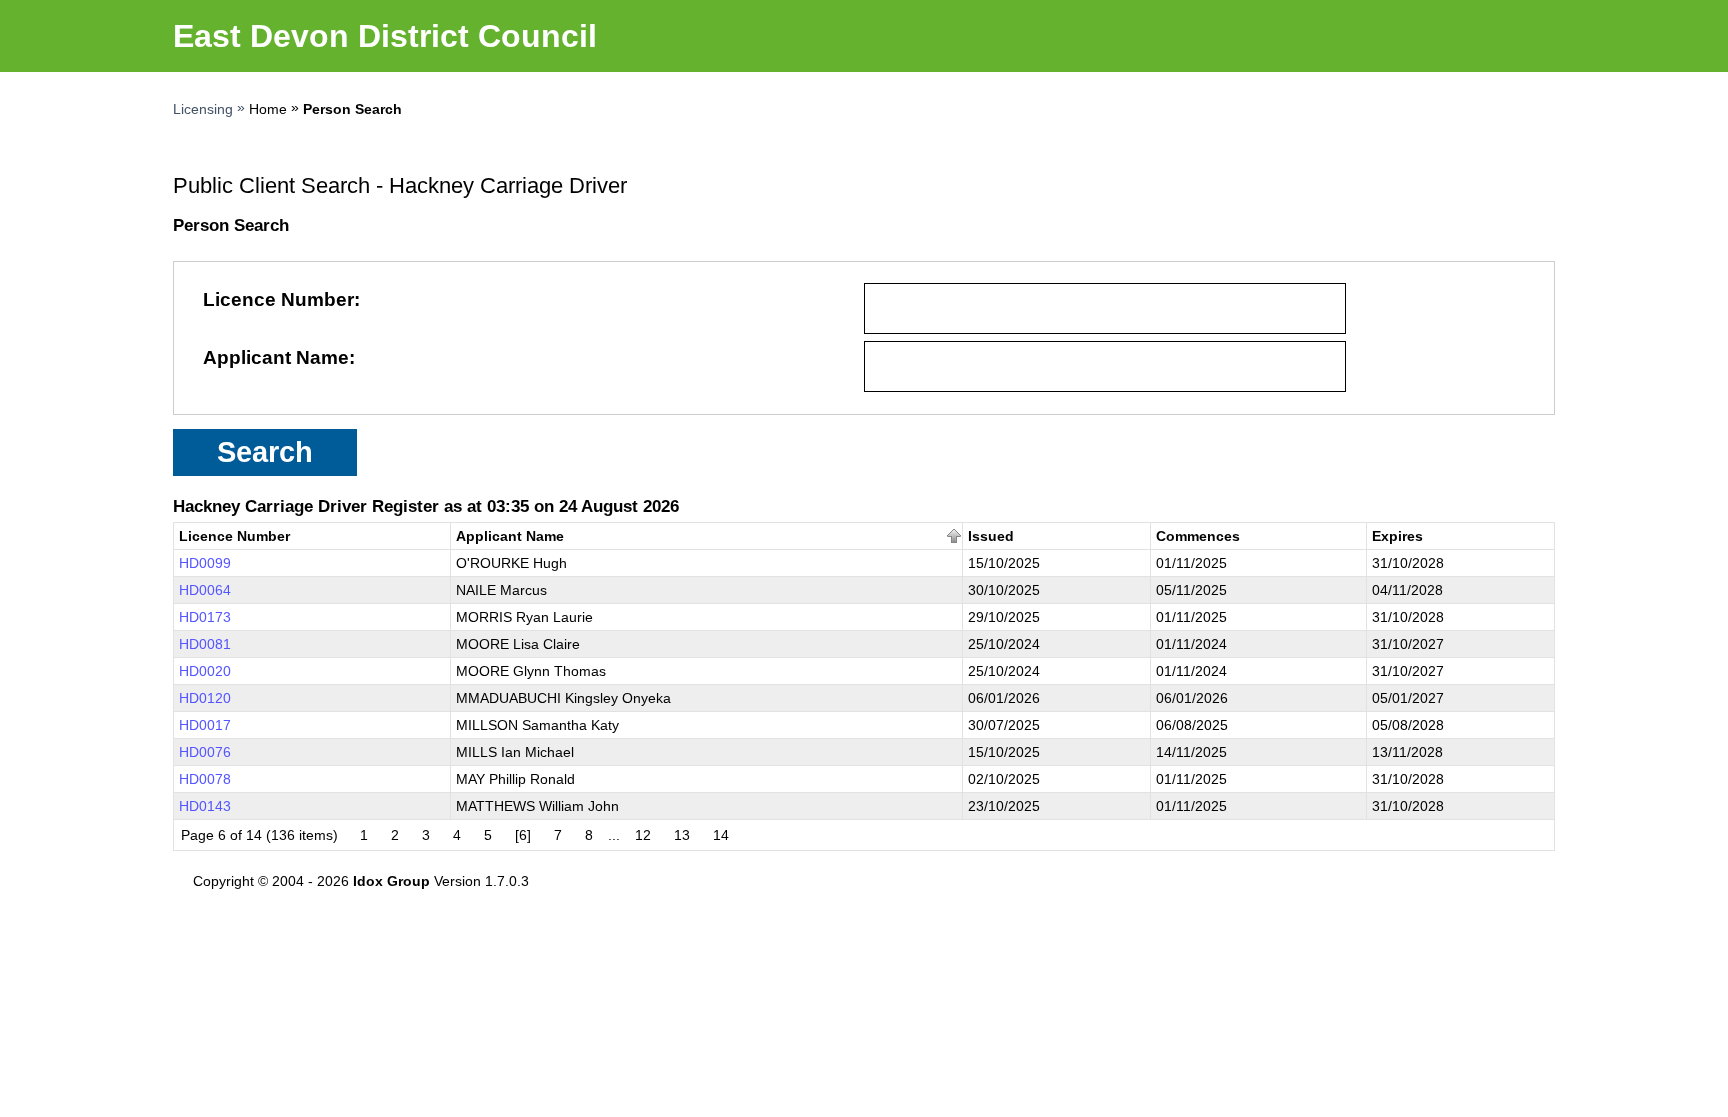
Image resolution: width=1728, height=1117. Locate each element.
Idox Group (391, 881)
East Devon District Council (385, 36)
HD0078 (205, 779)
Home (268, 109)
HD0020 (205, 671)
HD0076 (205, 752)
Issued (991, 536)
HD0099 (205, 563)
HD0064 (205, 590)
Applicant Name (276, 357)
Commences (1198, 536)
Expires (1397, 536)
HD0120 (205, 698)
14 (721, 835)
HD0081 (205, 644)
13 (682, 835)
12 (643, 835)
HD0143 (205, 806)
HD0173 (205, 617)
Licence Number (278, 299)
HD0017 (205, 725)
